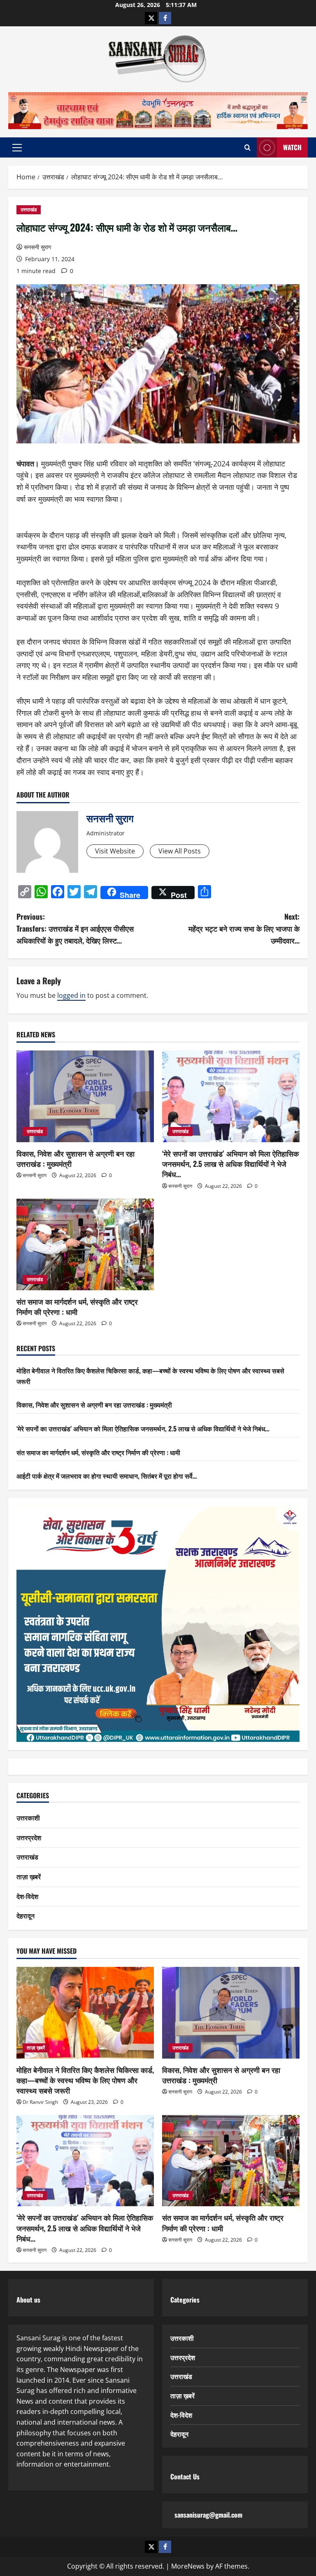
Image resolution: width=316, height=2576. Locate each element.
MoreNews (188, 2566)
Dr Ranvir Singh (40, 2102)
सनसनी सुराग (37, 247)
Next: (244, 928)
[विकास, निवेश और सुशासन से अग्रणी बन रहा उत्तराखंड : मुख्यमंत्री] (85, 1096)
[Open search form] (247, 147)
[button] (17, 148)
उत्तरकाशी (28, 1818)
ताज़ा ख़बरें (29, 1876)
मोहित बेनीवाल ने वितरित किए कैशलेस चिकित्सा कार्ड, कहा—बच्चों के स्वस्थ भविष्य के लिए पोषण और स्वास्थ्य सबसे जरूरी (85, 2080)
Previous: (75, 928)
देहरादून (26, 1915)
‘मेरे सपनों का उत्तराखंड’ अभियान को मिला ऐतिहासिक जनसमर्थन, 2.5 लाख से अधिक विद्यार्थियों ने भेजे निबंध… (230, 1164)
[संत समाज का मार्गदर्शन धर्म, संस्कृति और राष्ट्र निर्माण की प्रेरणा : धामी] (85, 1244)
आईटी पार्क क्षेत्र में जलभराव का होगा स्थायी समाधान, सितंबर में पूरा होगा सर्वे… (107, 1476)
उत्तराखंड (29, 210)
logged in (71, 995)
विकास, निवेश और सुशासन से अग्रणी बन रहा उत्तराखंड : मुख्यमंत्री (76, 1158)
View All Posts (180, 851)
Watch (292, 147)
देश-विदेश (27, 1896)
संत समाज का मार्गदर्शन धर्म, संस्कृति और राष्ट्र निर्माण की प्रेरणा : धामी (77, 1307)
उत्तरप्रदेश (29, 1837)
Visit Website (115, 851)
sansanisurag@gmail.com (208, 2515)
